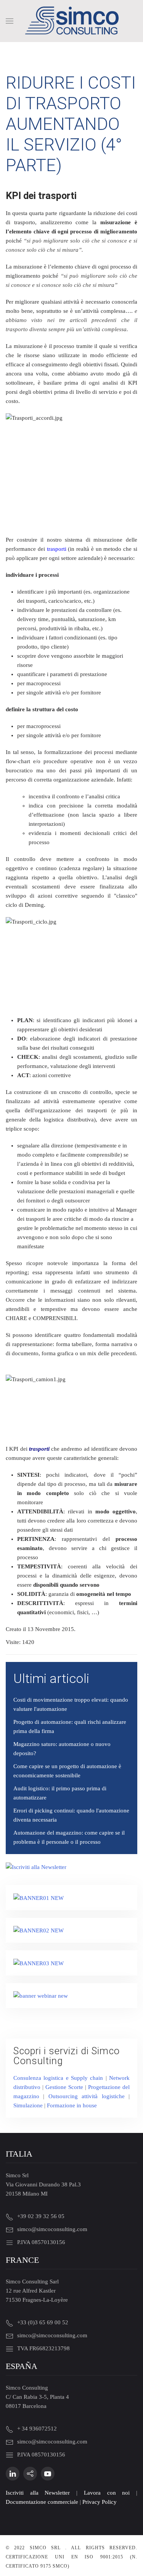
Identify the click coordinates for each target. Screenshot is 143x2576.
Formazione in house (72, 2105)
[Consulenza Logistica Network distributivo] (39, 1930)
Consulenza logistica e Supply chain (58, 2078)
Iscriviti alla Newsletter (38, 2493)
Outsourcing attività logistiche (87, 2096)
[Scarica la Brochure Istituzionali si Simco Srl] (39, 1897)
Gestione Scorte (64, 2087)
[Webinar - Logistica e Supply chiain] (41, 1995)
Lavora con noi (107, 2493)
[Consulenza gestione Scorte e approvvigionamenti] (39, 1963)
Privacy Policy (100, 2502)
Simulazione (28, 2105)
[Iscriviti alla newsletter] (36, 1866)
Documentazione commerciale (42, 2502)
